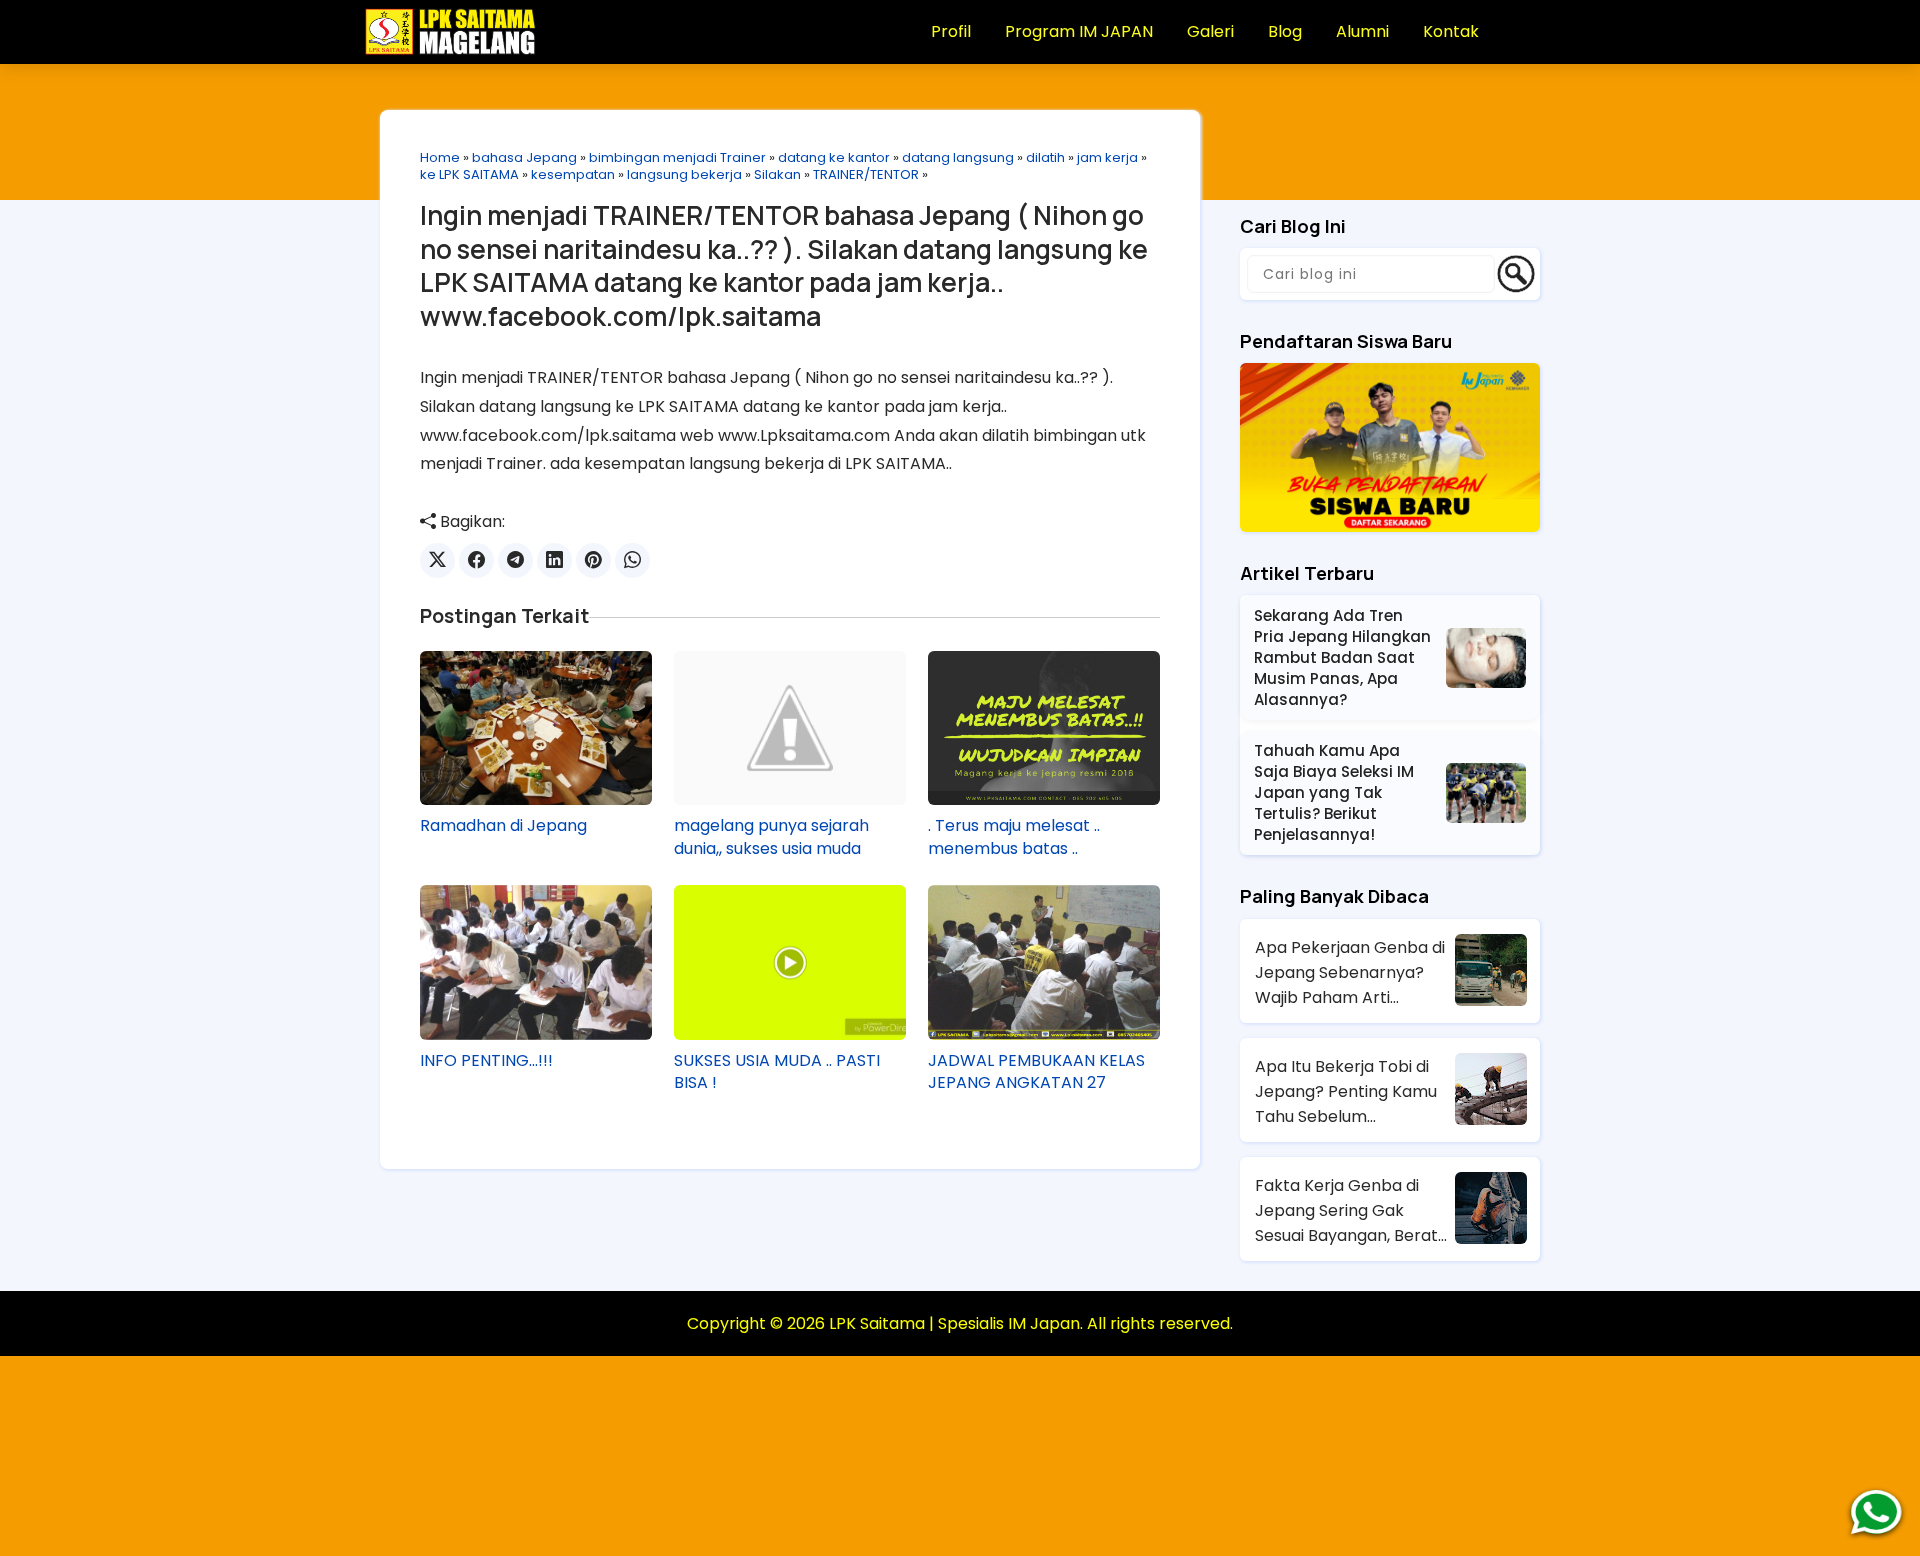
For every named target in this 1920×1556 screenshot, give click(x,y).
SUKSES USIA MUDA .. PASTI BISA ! (777, 1072)
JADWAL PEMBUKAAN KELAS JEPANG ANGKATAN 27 (1036, 1072)
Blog (1285, 31)
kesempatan (573, 174)
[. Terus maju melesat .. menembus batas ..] (1044, 728)
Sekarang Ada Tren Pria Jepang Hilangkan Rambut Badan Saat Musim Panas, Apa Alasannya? (1342, 657)
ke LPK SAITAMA (469, 174)
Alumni (1362, 31)
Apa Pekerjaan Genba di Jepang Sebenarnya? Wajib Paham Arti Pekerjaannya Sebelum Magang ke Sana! (1350, 973)
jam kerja (1107, 157)
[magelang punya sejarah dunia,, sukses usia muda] (790, 728)
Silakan (777, 174)
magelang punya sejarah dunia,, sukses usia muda (771, 837)
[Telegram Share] (515, 560)
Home (440, 157)
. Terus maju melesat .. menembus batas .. (1014, 837)
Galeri (1210, 31)
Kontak (1451, 31)
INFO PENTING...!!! (486, 1061)
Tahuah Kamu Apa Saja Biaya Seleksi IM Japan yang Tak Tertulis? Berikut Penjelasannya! (1334, 792)
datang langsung (958, 157)
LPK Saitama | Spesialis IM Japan (954, 1323)
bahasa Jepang (524, 157)
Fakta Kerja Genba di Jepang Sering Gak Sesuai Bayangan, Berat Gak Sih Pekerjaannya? (1346, 1211)
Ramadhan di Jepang (503, 826)
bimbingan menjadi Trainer (677, 157)
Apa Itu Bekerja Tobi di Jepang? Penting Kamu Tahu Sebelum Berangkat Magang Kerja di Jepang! (1352, 1092)
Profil (951, 31)
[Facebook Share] (476, 560)
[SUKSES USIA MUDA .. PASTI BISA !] (790, 962)
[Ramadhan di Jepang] (536, 728)
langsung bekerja (684, 174)
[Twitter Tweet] (437, 560)
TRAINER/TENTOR (866, 174)
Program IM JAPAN (1079, 31)
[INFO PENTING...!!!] (536, 962)
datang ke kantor (834, 157)
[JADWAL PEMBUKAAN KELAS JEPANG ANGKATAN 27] (1044, 962)
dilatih (1045, 157)
